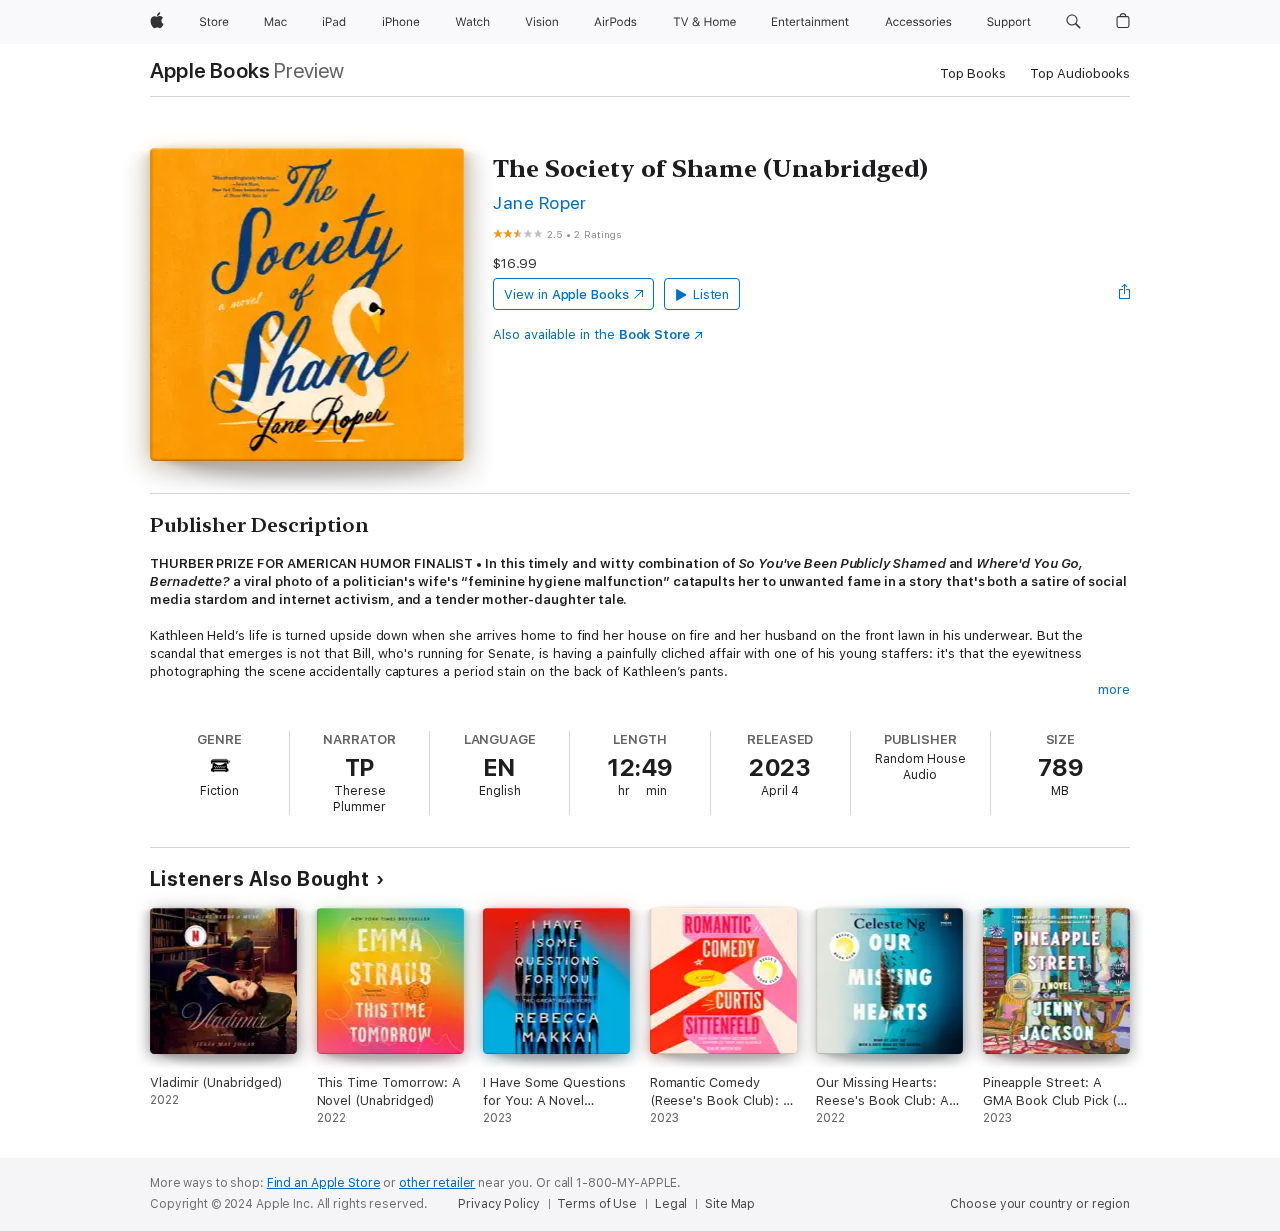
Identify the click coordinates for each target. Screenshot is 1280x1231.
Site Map (730, 1204)
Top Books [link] (973, 73)
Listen (711, 294)
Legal (671, 1204)
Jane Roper (540, 202)
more (1114, 689)
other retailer (437, 1183)
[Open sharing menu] (1125, 294)
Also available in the (591, 334)
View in (566, 294)
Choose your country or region (1040, 1204)
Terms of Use (597, 1204)
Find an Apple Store (324, 1183)
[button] (1073, 22)
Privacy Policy (498, 1204)
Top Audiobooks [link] (1080, 73)
